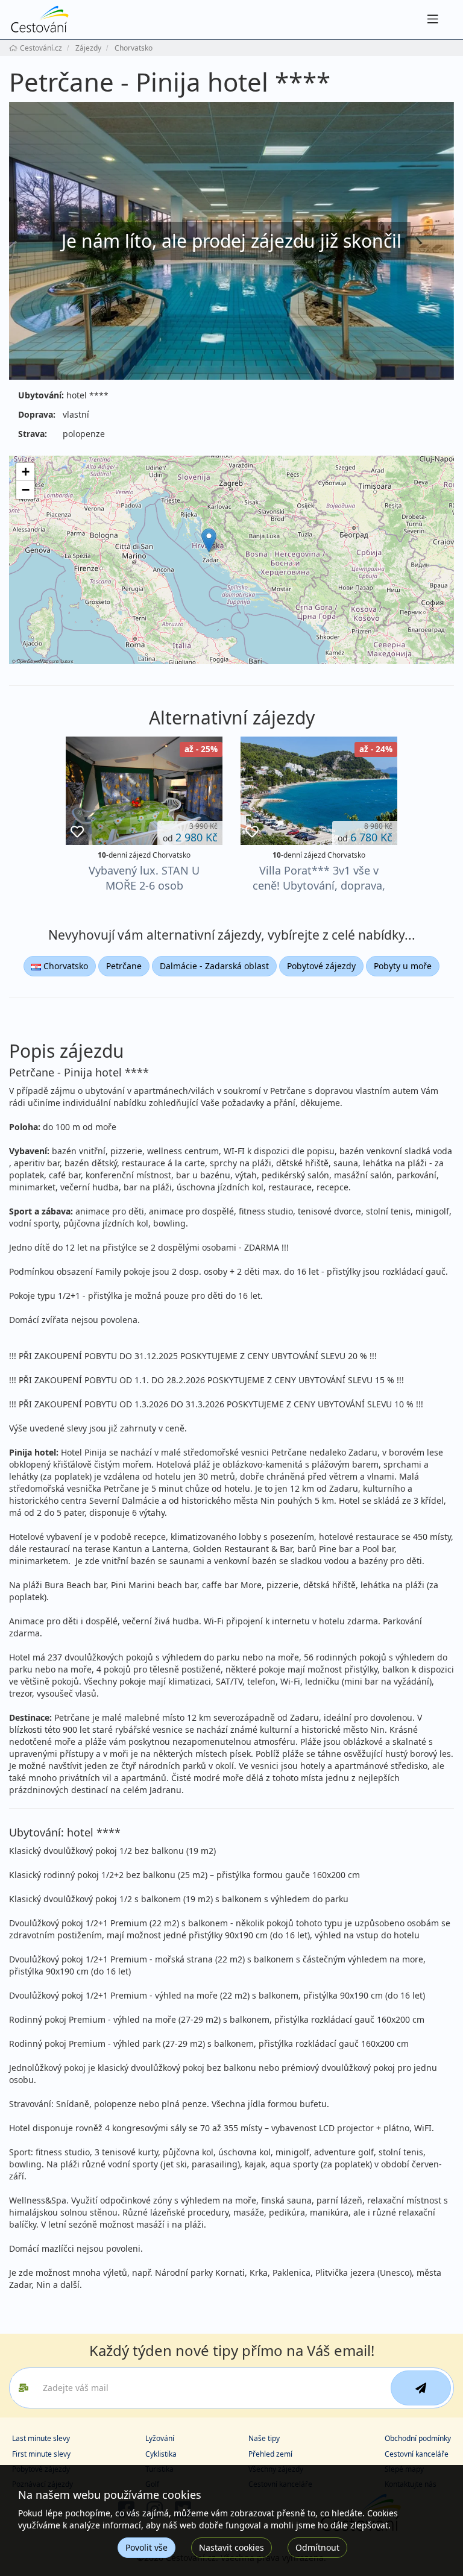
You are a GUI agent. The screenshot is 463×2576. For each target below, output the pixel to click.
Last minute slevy (41, 2438)
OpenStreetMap (33, 661)
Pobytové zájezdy (321, 966)
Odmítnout (317, 2547)
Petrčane (124, 966)
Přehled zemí (270, 2454)
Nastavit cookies (231, 2547)
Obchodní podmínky (418, 2438)
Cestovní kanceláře (417, 2454)
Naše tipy (264, 2438)
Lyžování (160, 2438)
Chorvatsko (65, 966)
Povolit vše (146, 2547)
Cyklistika (161, 2454)
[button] (209, 540)
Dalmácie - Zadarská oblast (214, 966)
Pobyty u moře (403, 966)
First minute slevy (41, 2454)
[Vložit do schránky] (77, 832)
